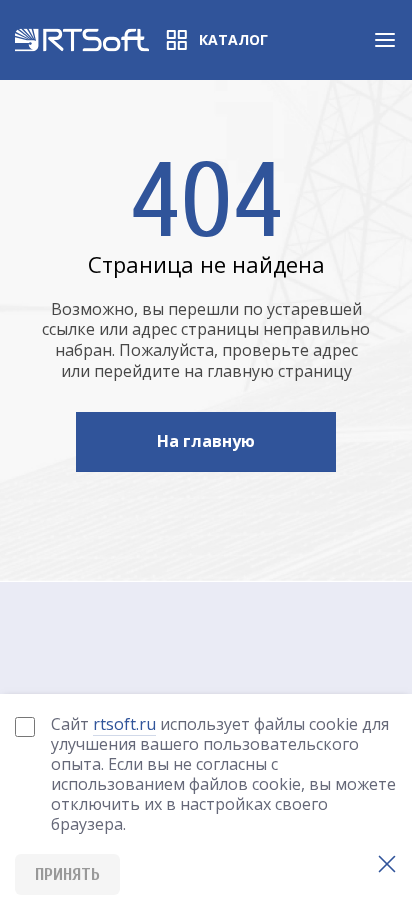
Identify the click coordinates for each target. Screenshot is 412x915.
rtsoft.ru (124, 724)
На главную (206, 441)
